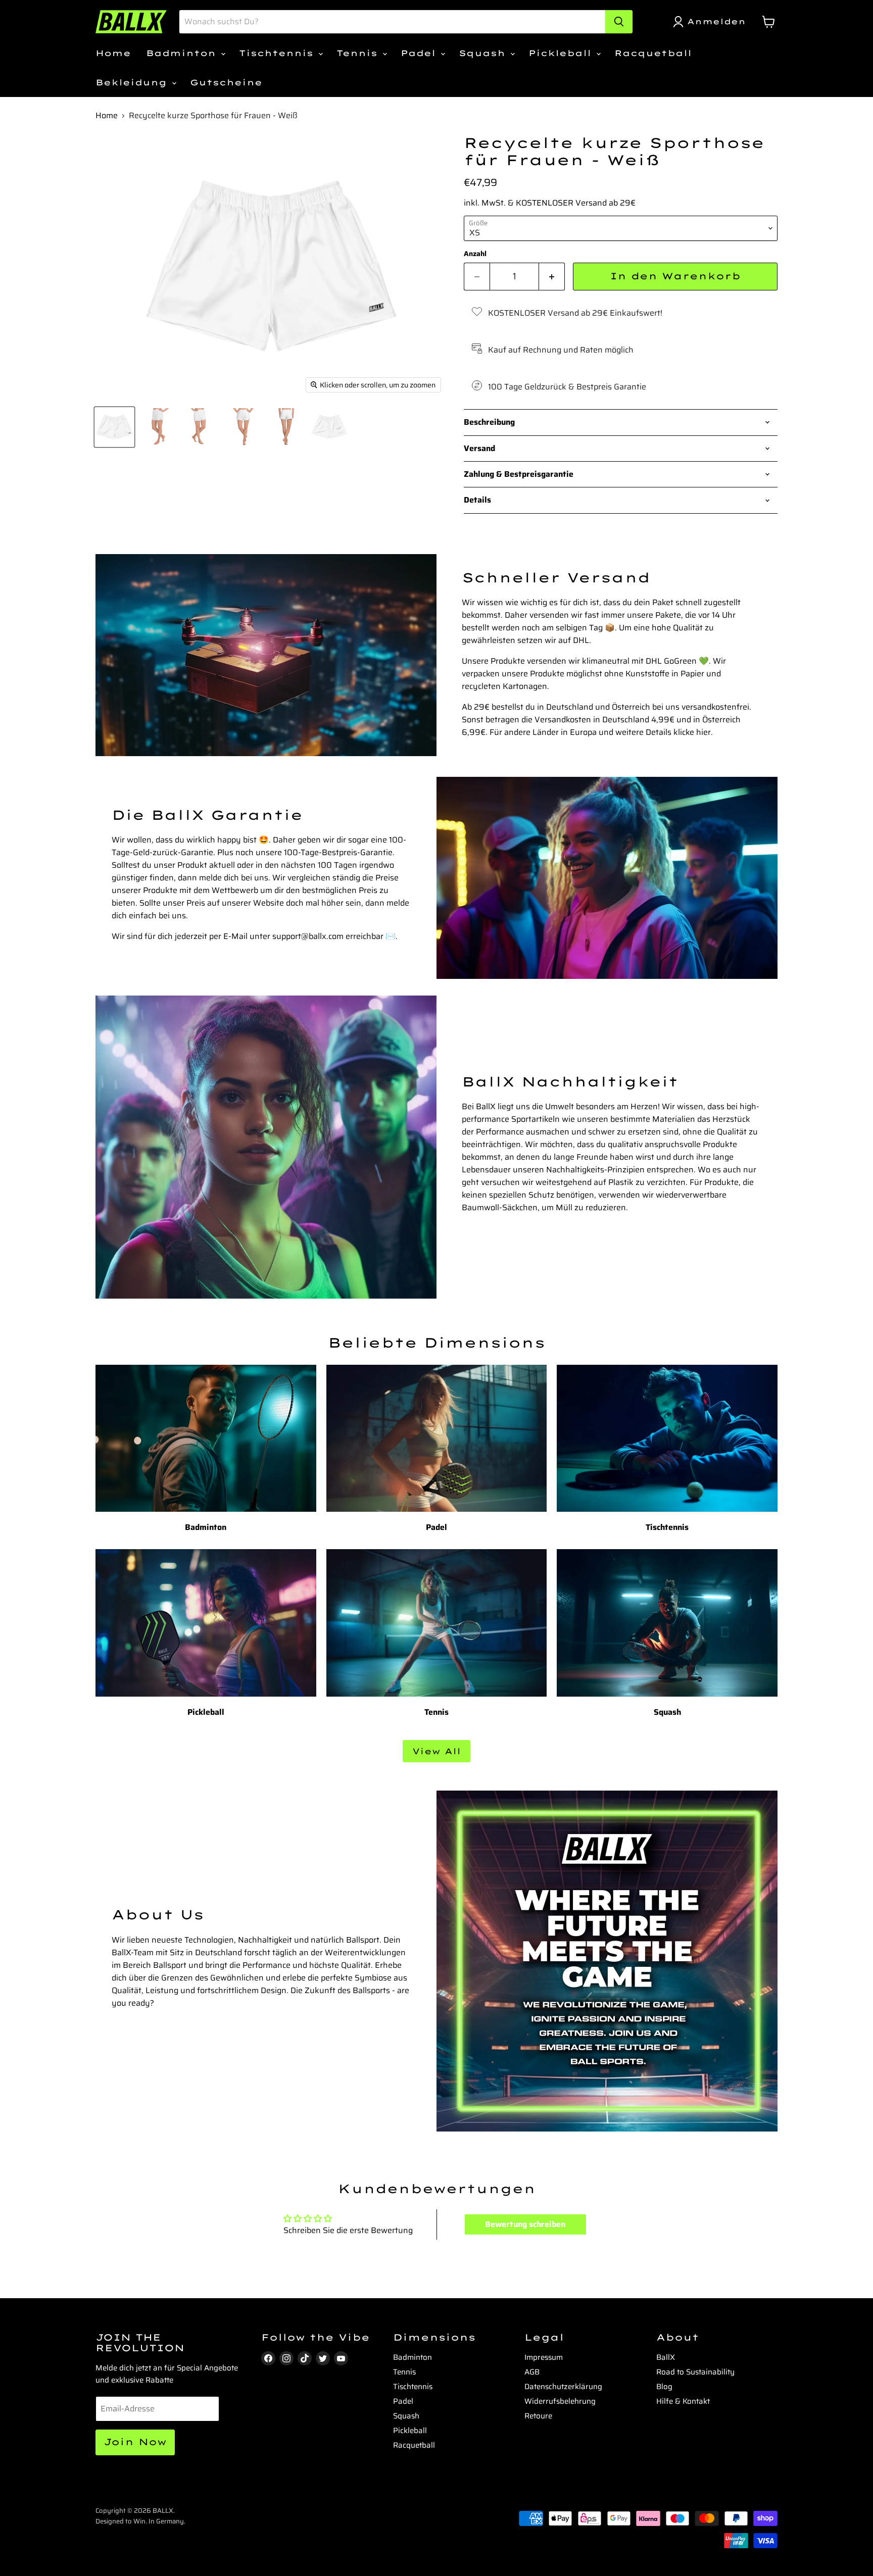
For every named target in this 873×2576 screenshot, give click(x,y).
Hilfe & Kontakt (683, 2401)
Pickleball (562, 53)
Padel (420, 53)
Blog (664, 2387)
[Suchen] (619, 22)
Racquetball (653, 53)
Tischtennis (278, 53)
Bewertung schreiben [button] (525, 2224)
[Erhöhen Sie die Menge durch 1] (552, 277)
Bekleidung (133, 82)
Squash (484, 53)
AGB (532, 2372)
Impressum (544, 2357)
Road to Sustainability (695, 2372)
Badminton (183, 53)
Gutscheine (226, 82)
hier (704, 732)
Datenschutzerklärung (563, 2387)
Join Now (135, 2442)
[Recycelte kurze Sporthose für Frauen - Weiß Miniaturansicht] (114, 427)
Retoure (538, 2416)
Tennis (359, 53)
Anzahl (475, 254)
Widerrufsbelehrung (560, 2401)
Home (113, 53)
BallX (666, 2357)
